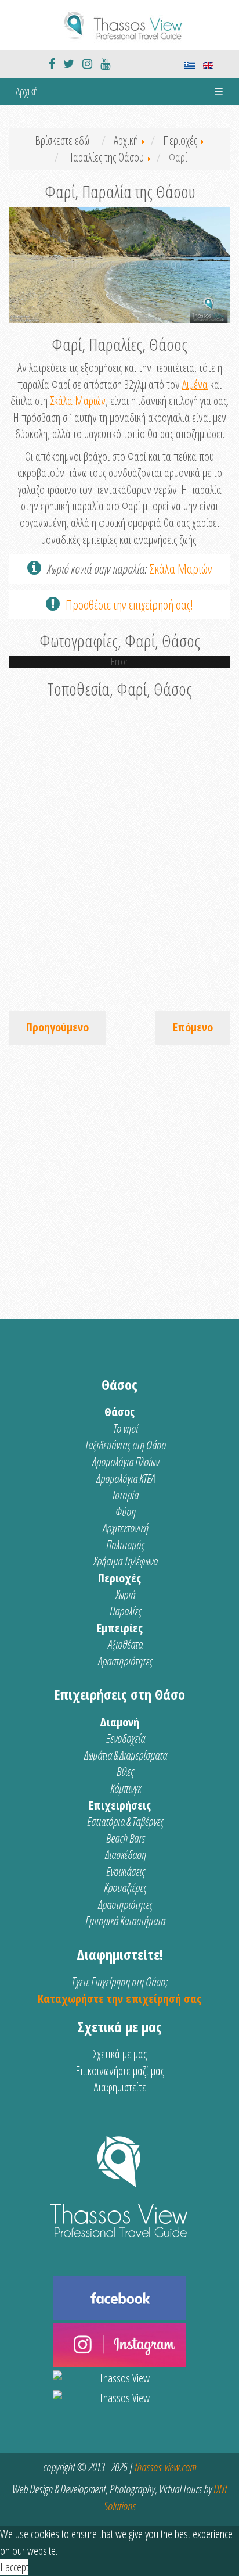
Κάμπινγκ (126, 1788)
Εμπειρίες (120, 1628)
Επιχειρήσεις (120, 1805)
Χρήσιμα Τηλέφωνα (126, 1561)
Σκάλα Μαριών (78, 401)
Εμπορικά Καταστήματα (125, 1921)
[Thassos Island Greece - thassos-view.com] (119, 24)
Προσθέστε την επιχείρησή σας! (129, 604)
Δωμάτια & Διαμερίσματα (126, 1755)
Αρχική (27, 91)
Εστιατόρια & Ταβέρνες (125, 1821)
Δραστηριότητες (125, 1661)
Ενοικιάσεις (126, 1871)
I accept (14, 2567)
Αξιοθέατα (125, 1644)
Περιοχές (119, 1578)
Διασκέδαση (126, 1855)
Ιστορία (126, 1495)
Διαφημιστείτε (120, 2087)
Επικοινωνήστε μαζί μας (120, 2071)
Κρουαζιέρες (125, 1888)
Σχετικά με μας (120, 2054)
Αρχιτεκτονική (126, 1528)
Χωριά (125, 1595)
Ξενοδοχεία (126, 1738)
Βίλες (125, 1771)
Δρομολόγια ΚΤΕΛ (126, 1479)
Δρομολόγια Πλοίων (126, 1462)
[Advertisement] (119, 1176)
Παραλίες (126, 1611)
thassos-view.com (165, 2467)
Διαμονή (119, 1722)
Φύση (126, 1512)
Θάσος (119, 1412)
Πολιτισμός (125, 1545)
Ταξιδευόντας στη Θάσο (125, 1445)
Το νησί (126, 1429)
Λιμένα (195, 384)
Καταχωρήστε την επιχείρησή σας (119, 1999)
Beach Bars (126, 1838)
